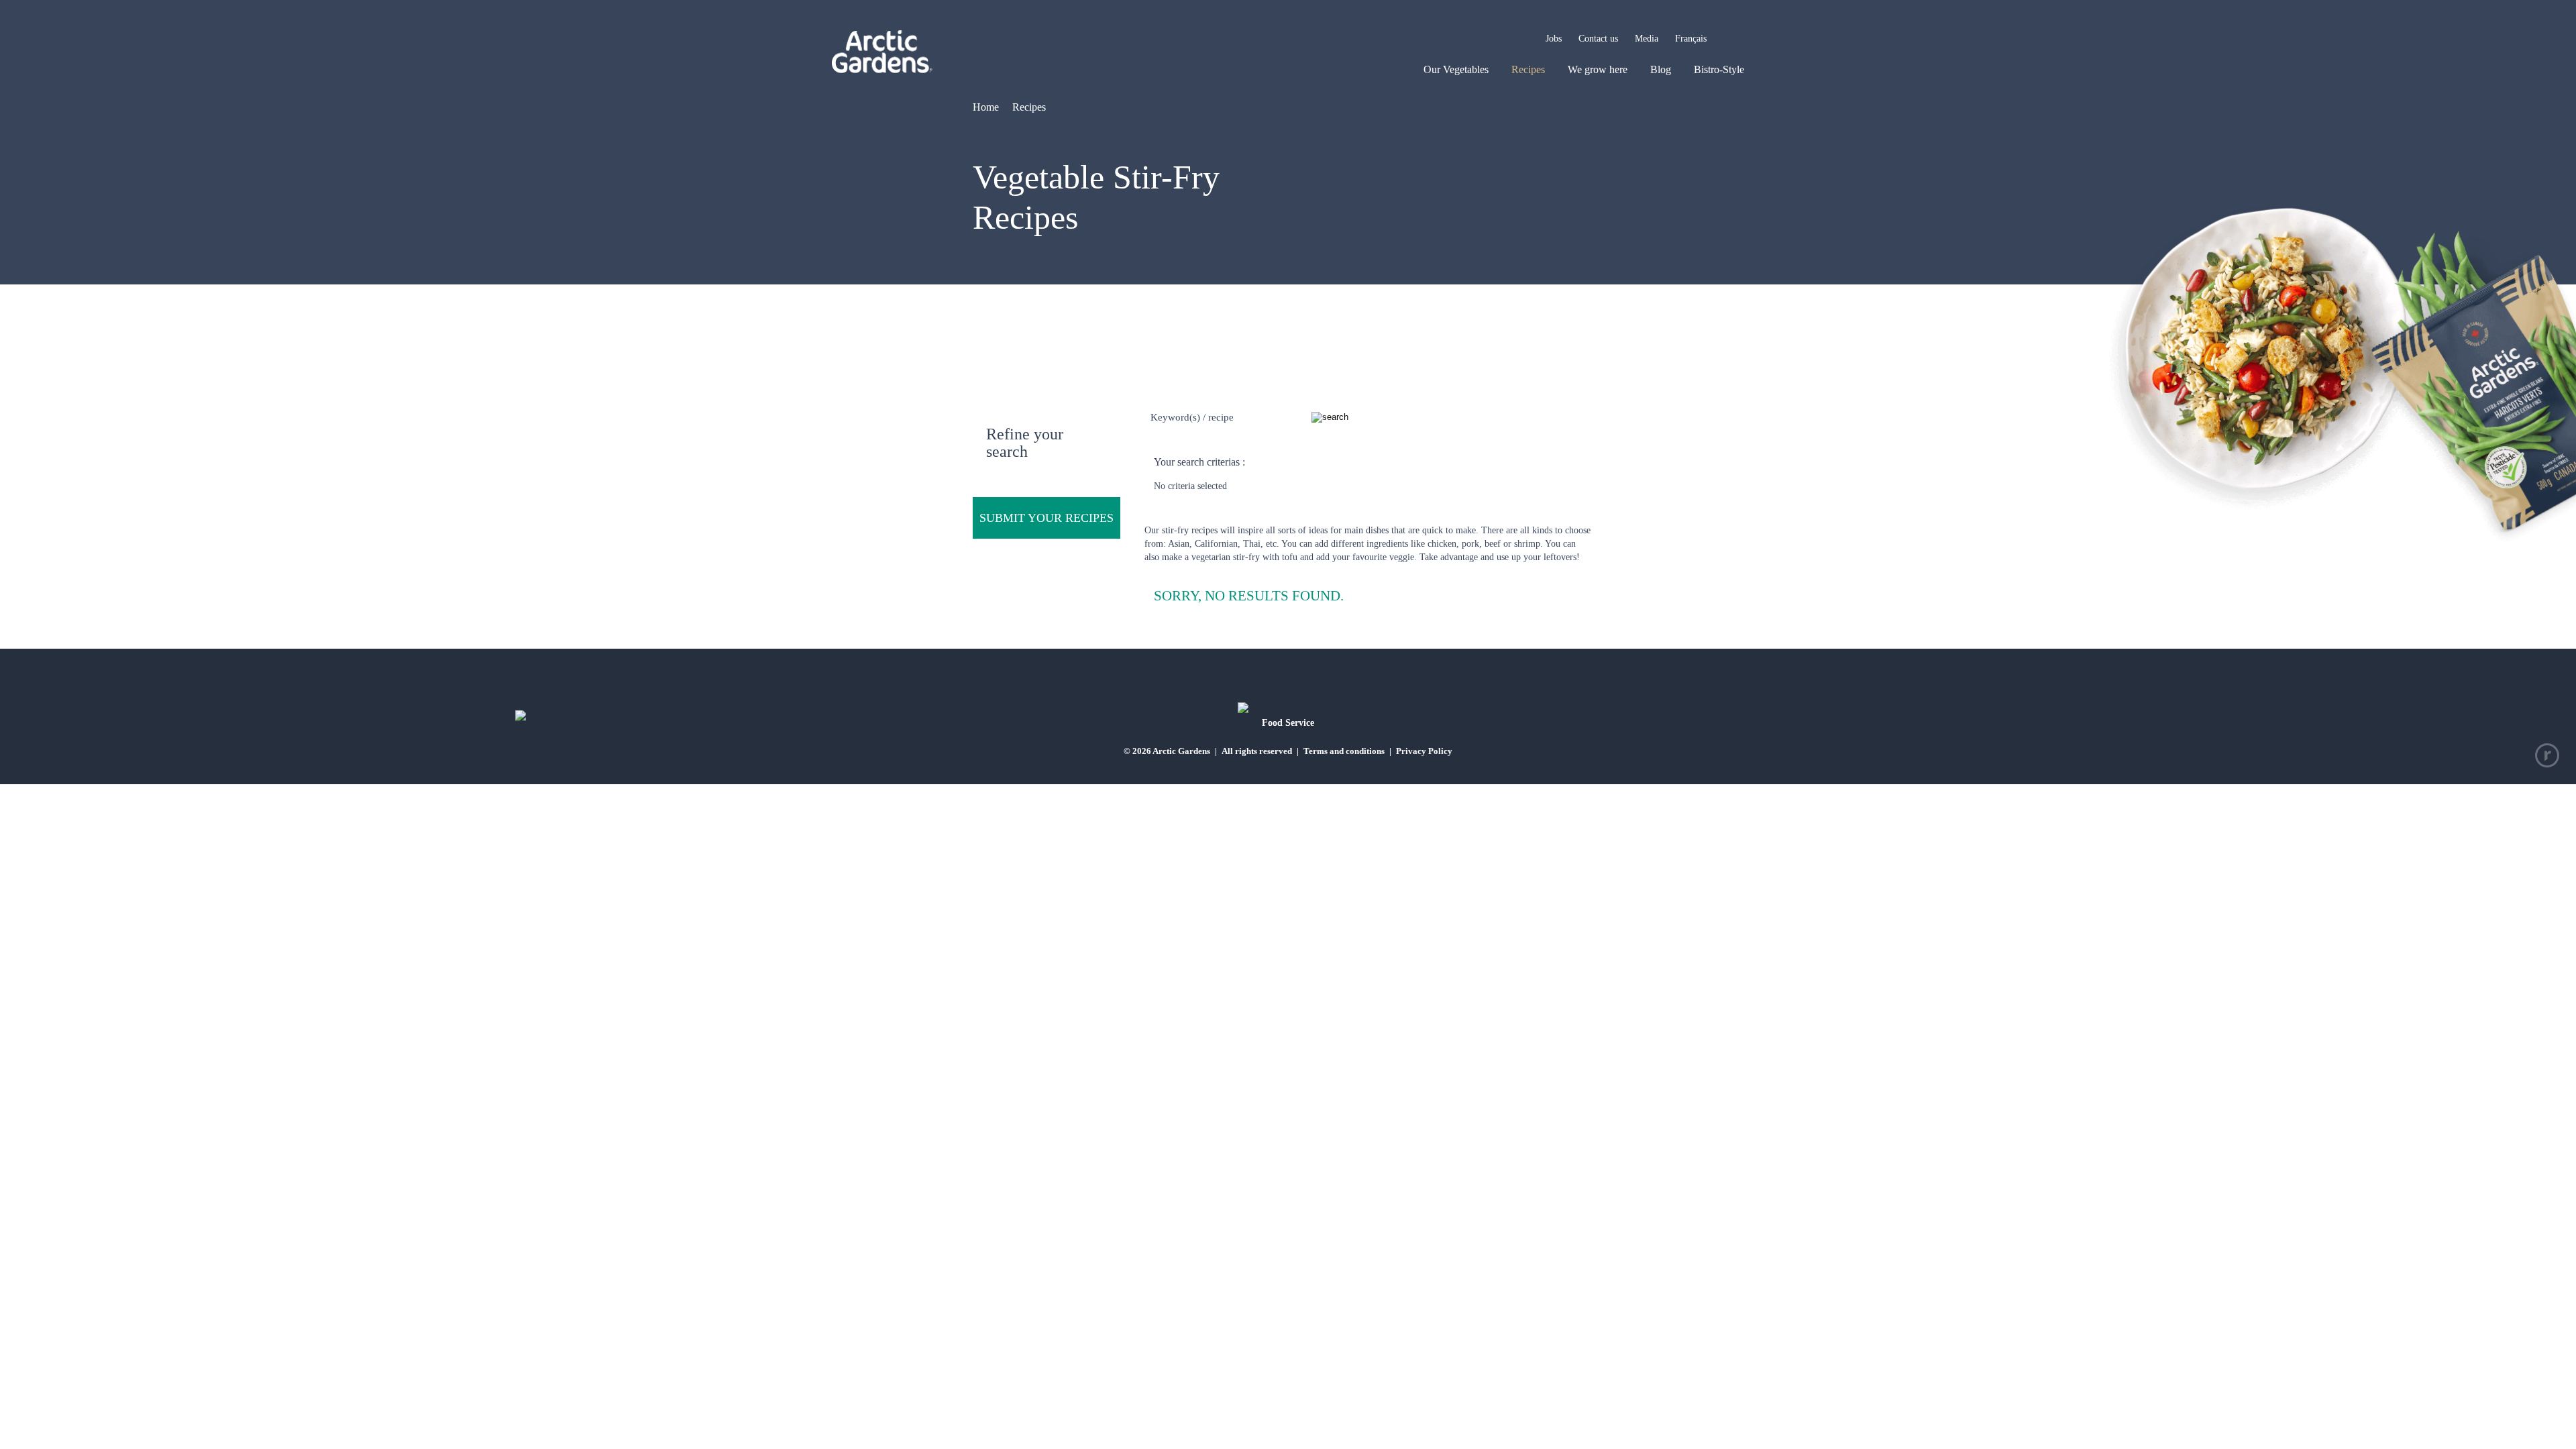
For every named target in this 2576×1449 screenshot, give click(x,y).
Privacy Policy (1424, 751)
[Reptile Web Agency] (2547, 755)
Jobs (1554, 39)
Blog (1661, 69)
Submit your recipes (1046, 518)
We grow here (1598, 69)
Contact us (1598, 39)
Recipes (1528, 69)
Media (1647, 39)
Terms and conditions (1344, 751)
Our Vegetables (1456, 69)
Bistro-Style (1719, 69)
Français (1691, 39)
